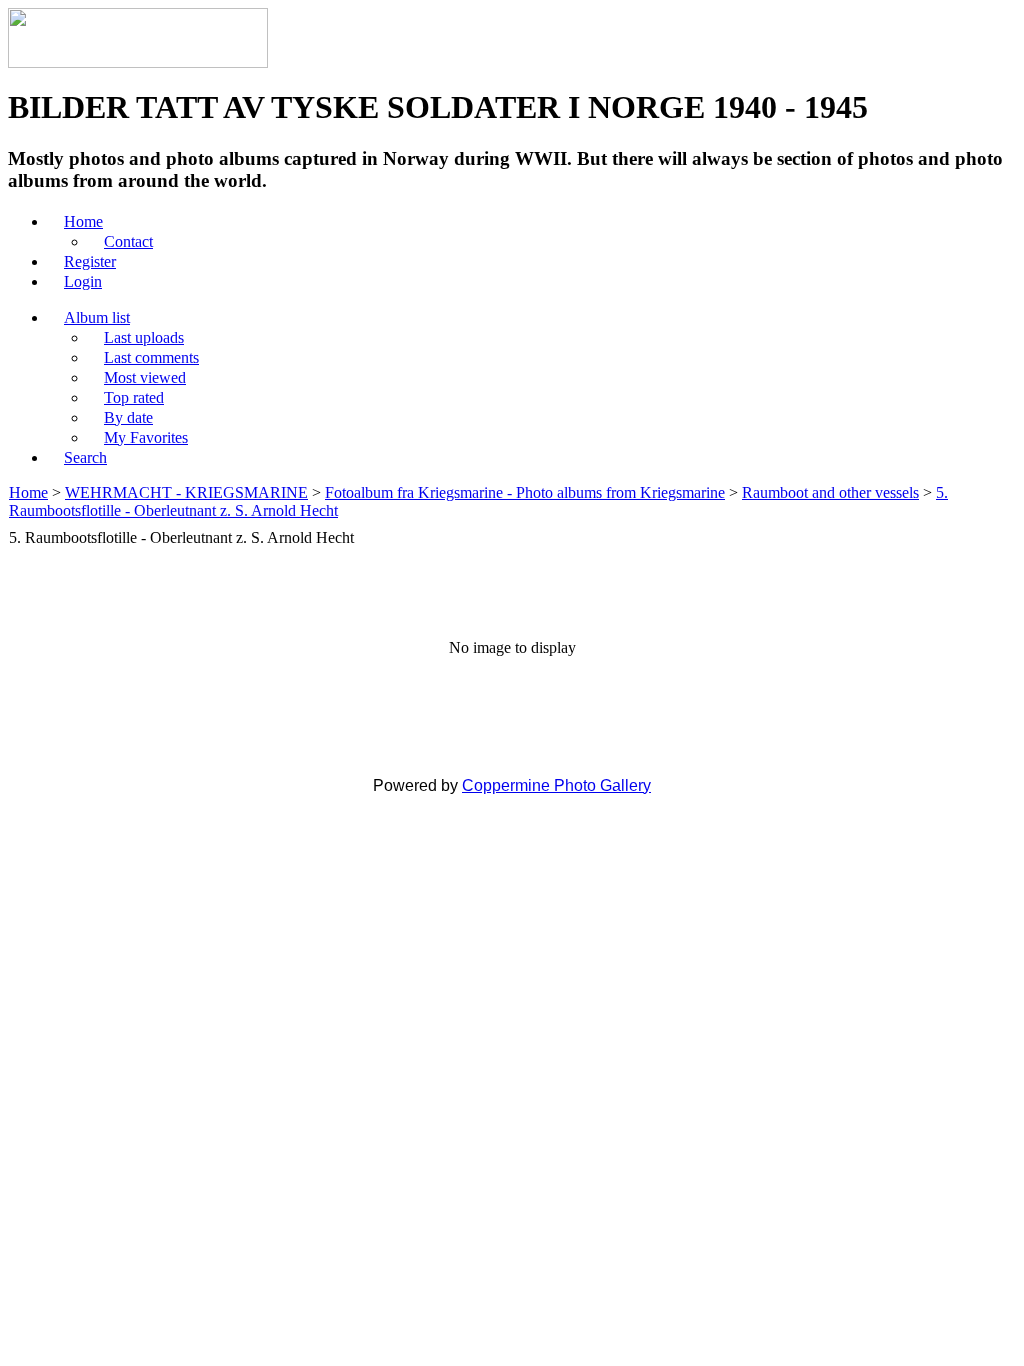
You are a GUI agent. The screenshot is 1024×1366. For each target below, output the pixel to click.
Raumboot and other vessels (830, 492)
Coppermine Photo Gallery (556, 785)
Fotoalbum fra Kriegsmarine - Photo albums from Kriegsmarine (525, 492)
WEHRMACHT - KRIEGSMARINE (186, 492)
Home (28, 492)
